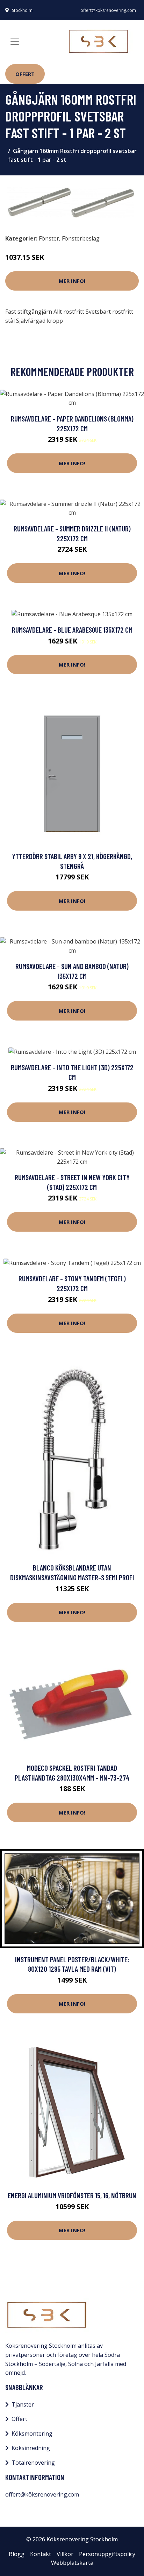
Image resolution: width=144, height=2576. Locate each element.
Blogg (17, 2554)
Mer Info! (72, 281)
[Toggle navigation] (15, 42)
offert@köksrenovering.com (108, 10)
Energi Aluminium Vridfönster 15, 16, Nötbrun (72, 2195)
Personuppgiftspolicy (107, 2554)
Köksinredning (31, 2448)
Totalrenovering (33, 2463)
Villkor (65, 2554)
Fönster (49, 238)
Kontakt (41, 2554)
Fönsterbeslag (81, 238)
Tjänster (23, 2404)
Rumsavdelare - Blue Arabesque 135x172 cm (72, 630)
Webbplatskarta (72, 2563)
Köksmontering (32, 2434)
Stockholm (22, 10)
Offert (25, 74)
